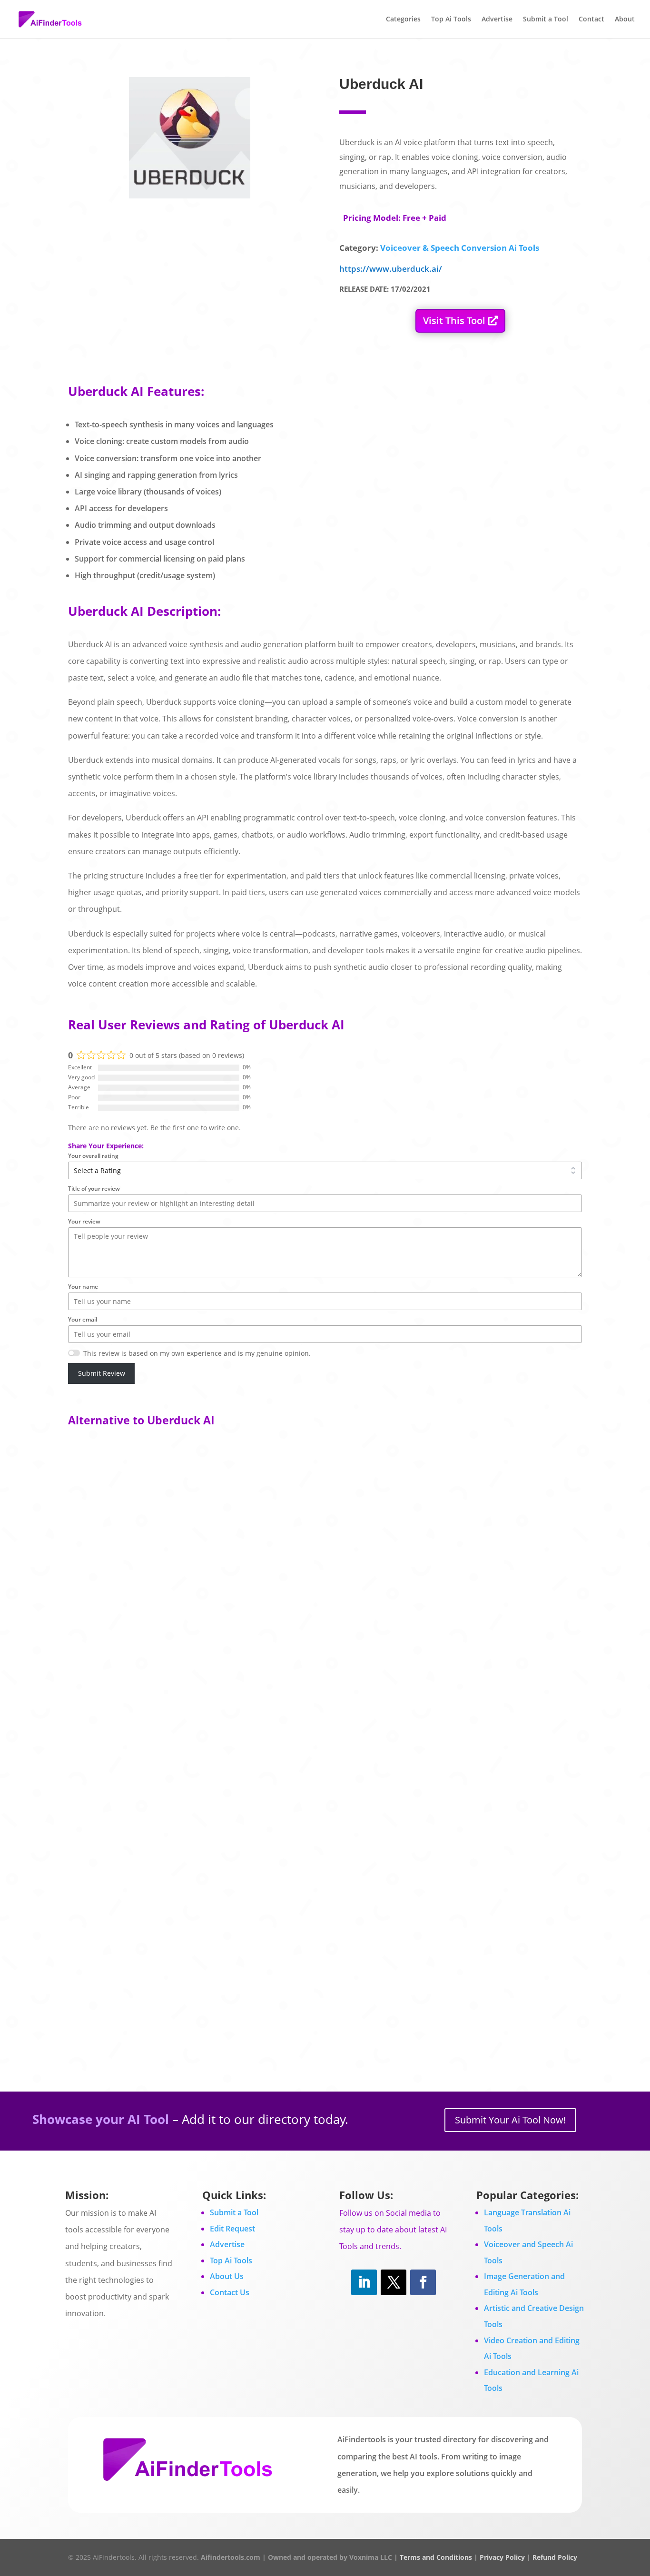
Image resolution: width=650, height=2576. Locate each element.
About (625, 20)
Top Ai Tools (451, 20)
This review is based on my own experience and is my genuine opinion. (197, 1353)
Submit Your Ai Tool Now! (510, 2120)
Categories (403, 20)
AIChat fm (97, 1554)
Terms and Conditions (436, 2557)
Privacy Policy (502, 2557)
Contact (591, 20)
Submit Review (102, 1373)
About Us (227, 2276)
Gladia (90, 1752)
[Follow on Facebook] (423, 2282)
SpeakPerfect (103, 1950)
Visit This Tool (454, 321)
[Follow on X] (394, 2282)
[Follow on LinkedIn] (364, 2282)
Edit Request (232, 2229)
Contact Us (230, 2292)
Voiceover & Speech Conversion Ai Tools (460, 248)
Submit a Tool (546, 20)
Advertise (497, 20)
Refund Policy (555, 2557)
